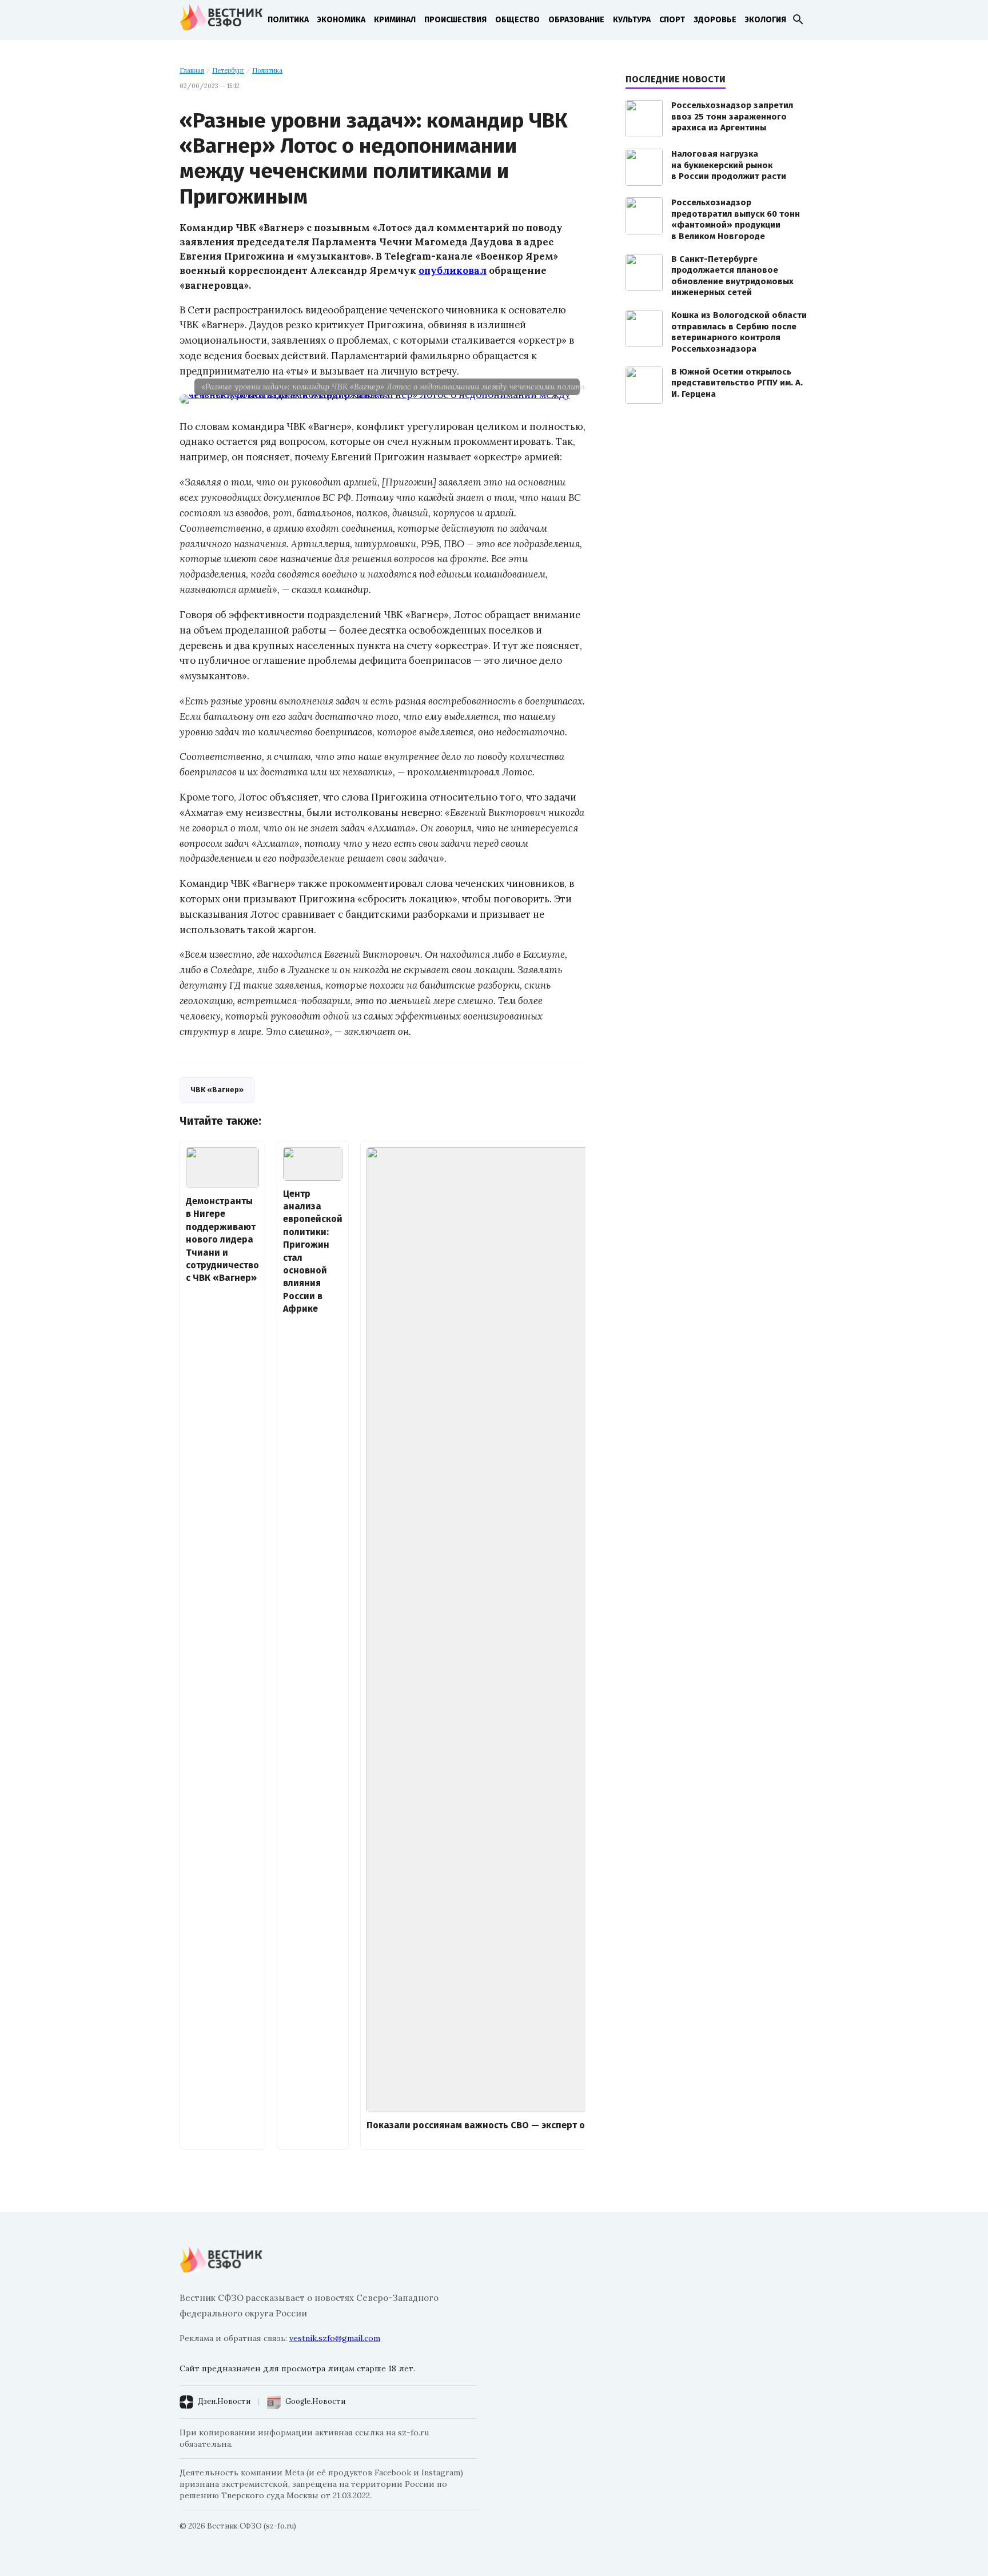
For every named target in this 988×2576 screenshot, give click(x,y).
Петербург (228, 70)
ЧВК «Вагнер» (217, 1090)
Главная (192, 70)
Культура (632, 20)
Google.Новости (315, 2401)
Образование (576, 20)
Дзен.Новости (224, 2401)
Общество (517, 20)
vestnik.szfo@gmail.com (335, 2338)
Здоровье (715, 20)
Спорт (672, 20)
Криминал (395, 20)
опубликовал (453, 270)
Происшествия (455, 20)
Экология (766, 20)
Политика (288, 20)
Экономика (341, 20)
